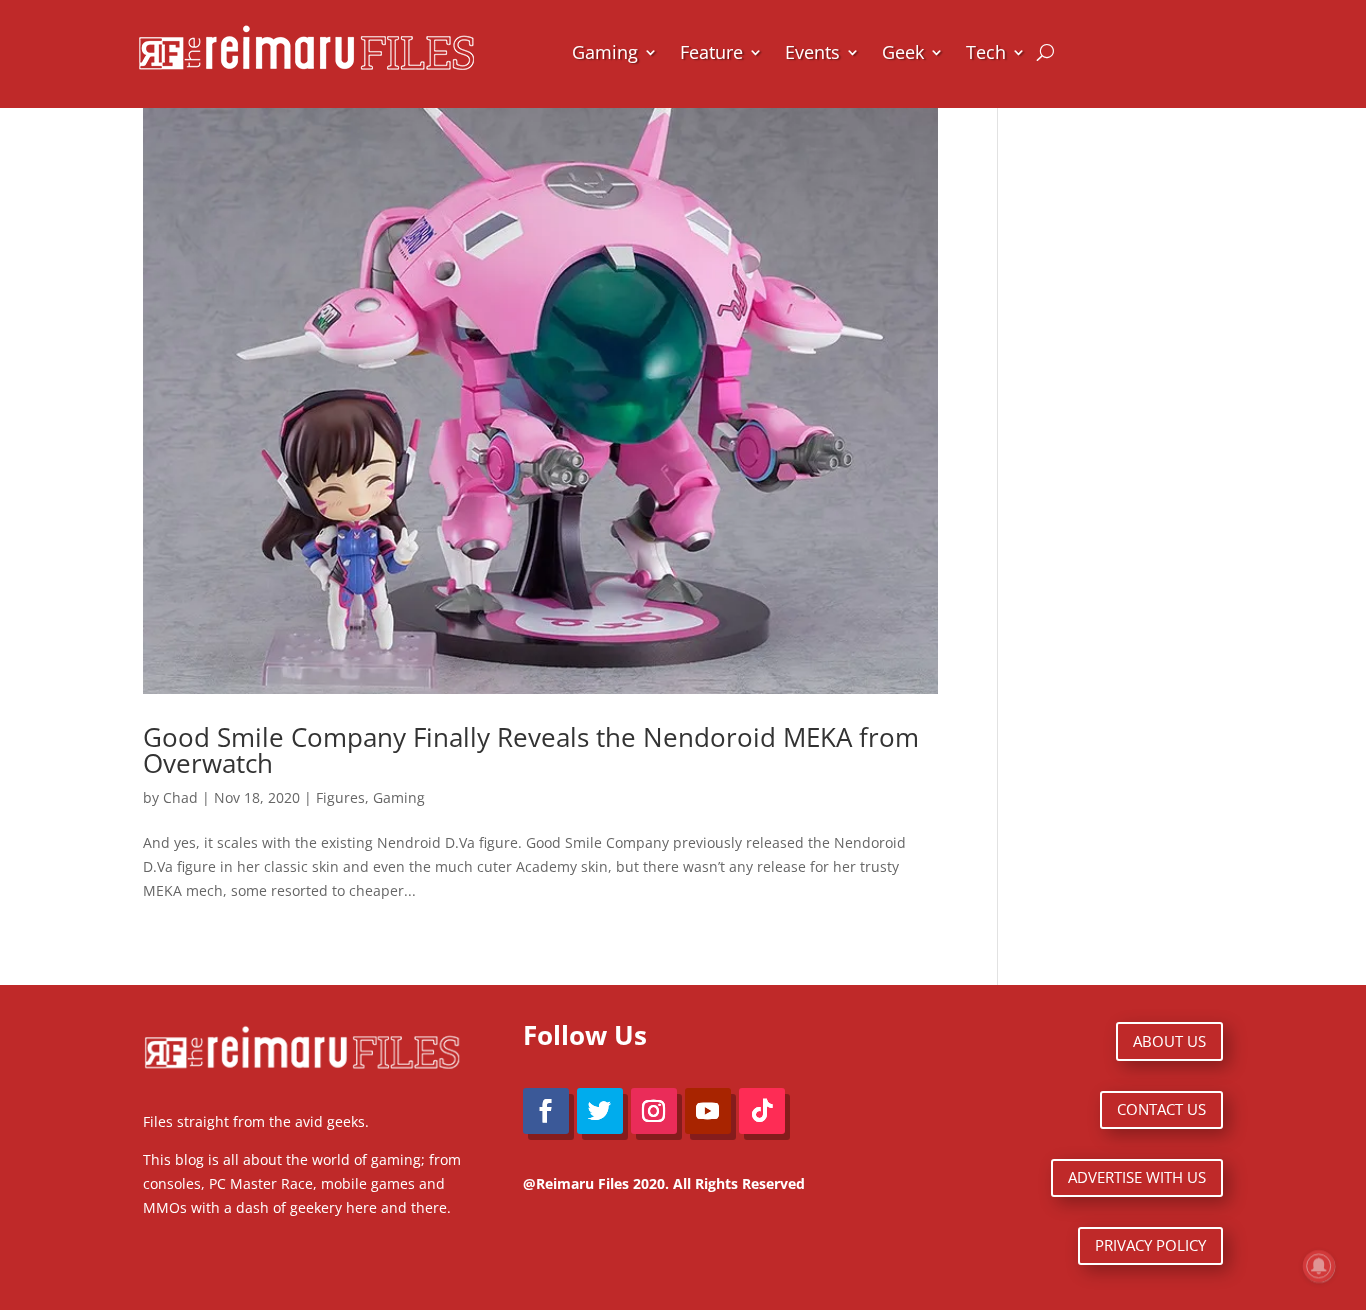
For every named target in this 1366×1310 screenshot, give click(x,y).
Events (812, 52)
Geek (903, 52)
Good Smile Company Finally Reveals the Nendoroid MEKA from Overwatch (531, 750)
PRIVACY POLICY (1150, 1245)
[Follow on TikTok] (762, 1111)
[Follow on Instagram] (654, 1111)
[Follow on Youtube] (708, 1111)
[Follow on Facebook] (546, 1111)
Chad (180, 797)
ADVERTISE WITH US (1137, 1177)
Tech (986, 52)
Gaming (605, 52)
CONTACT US (1161, 1109)
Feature (711, 52)
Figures (340, 797)
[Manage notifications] (1319, 1266)
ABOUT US (1169, 1041)
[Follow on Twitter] (600, 1111)
